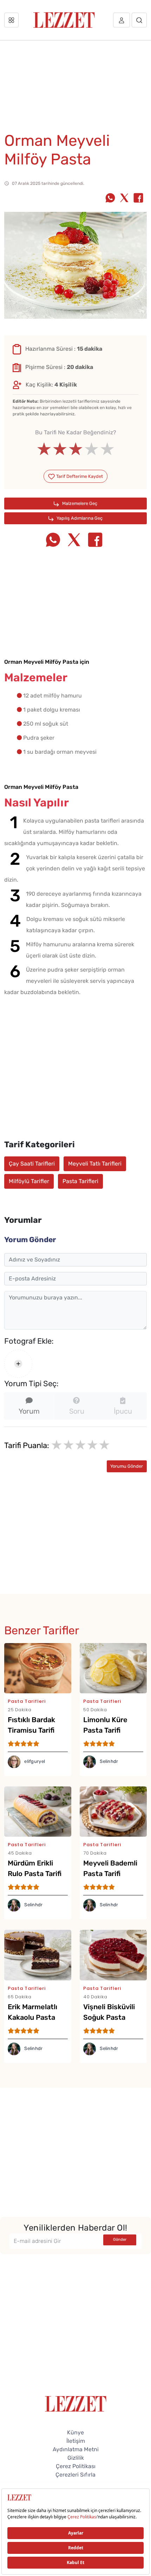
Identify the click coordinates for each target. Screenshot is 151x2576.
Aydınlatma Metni (76, 2449)
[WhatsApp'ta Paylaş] (110, 199)
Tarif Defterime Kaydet (79, 476)
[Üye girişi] (122, 20)
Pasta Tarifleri (80, 1181)
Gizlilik (76, 2458)
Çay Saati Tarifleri (32, 1164)
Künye (75, 2432)
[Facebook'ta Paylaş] (138, 199)
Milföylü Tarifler (29, 1181)
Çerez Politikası (76, 2466)
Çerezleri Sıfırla (75, 2475)
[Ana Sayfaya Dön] (76, 2403)
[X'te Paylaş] (124, 199)
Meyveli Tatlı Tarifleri (95, 1164)
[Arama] (139, 20)
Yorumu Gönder (127, 1466)
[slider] (76, 449)
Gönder (120, 2240)
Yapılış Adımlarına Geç (79, 518)
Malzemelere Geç (79, 503)
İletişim (76, 2441)
